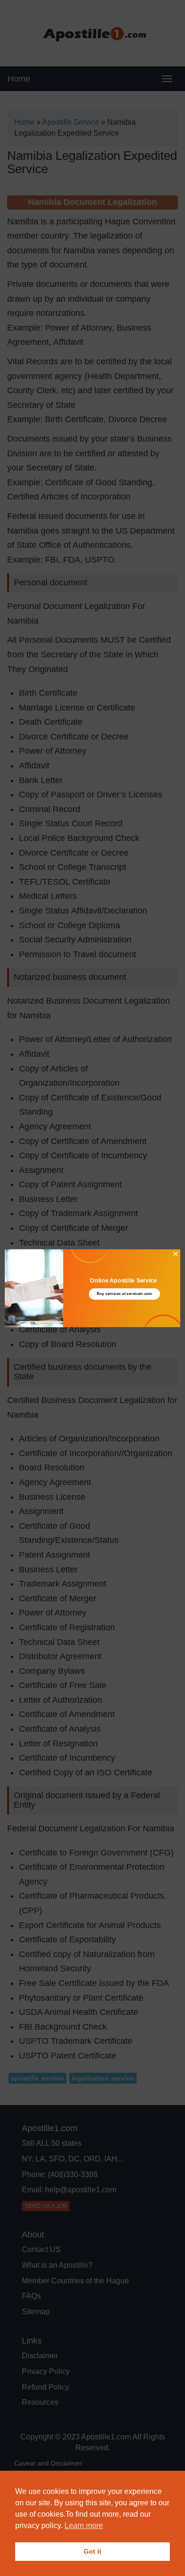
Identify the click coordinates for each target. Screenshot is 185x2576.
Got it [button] (92, 2551)
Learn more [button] (84, 2525)
